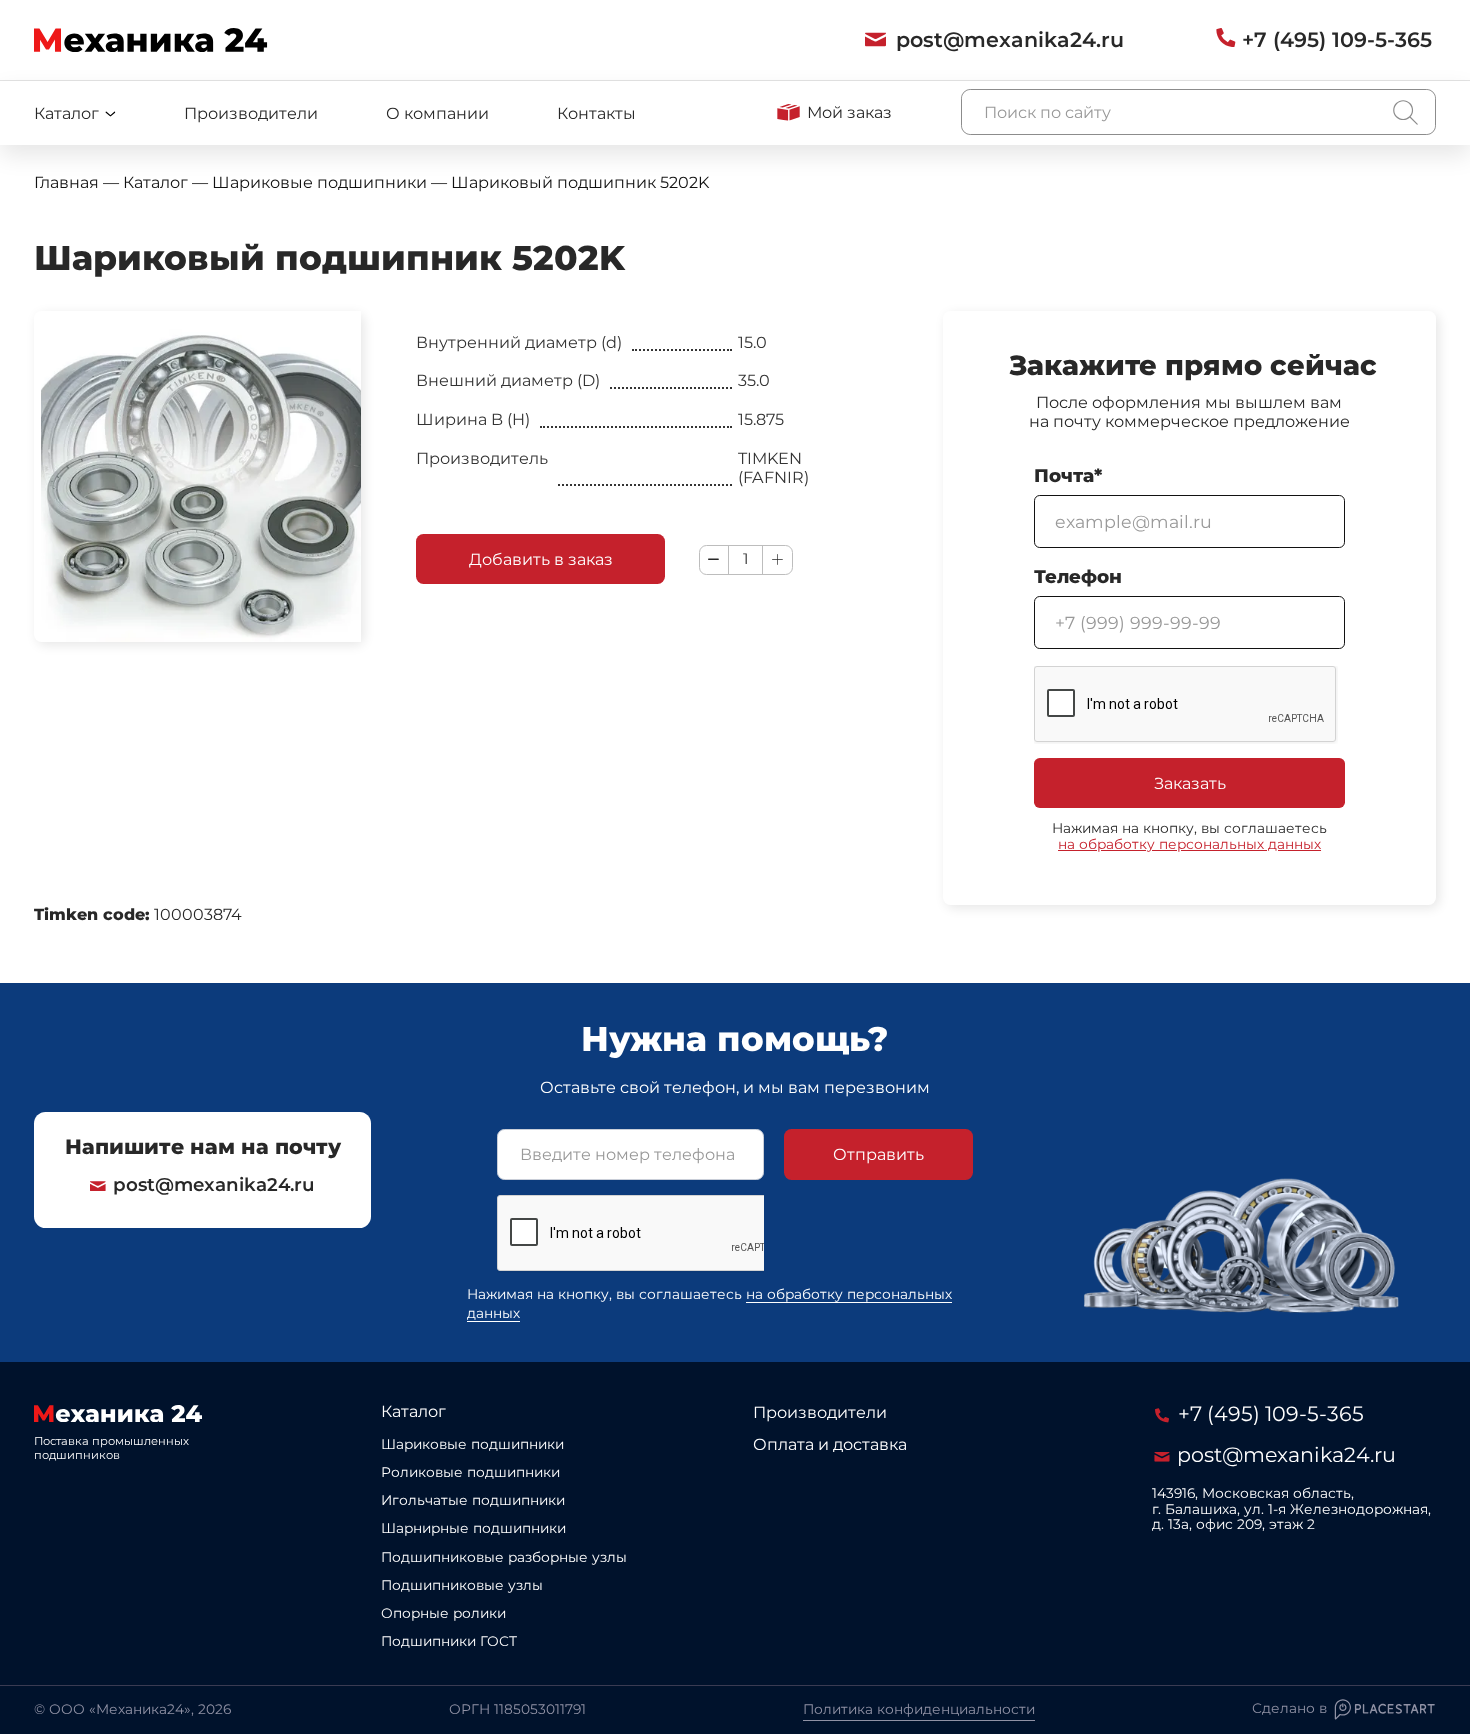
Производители (251, 113)
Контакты (596, 113)
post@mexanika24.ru (214, 1185)
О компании (437, 113)
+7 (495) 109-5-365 (1268, 1413)
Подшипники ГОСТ (449, 1641)
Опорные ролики (443, 1613)
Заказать (1190, 783)
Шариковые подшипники (472, 1444)
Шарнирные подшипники (473, 1528)
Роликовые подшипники (470, 1472)
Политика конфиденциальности (919, 1709)
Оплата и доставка (830, 1444)
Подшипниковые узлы (462, 1585)
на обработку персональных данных (1189, 844)
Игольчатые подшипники (473, 1500)
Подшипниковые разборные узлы (504, 1557)
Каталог (413, 1411)
